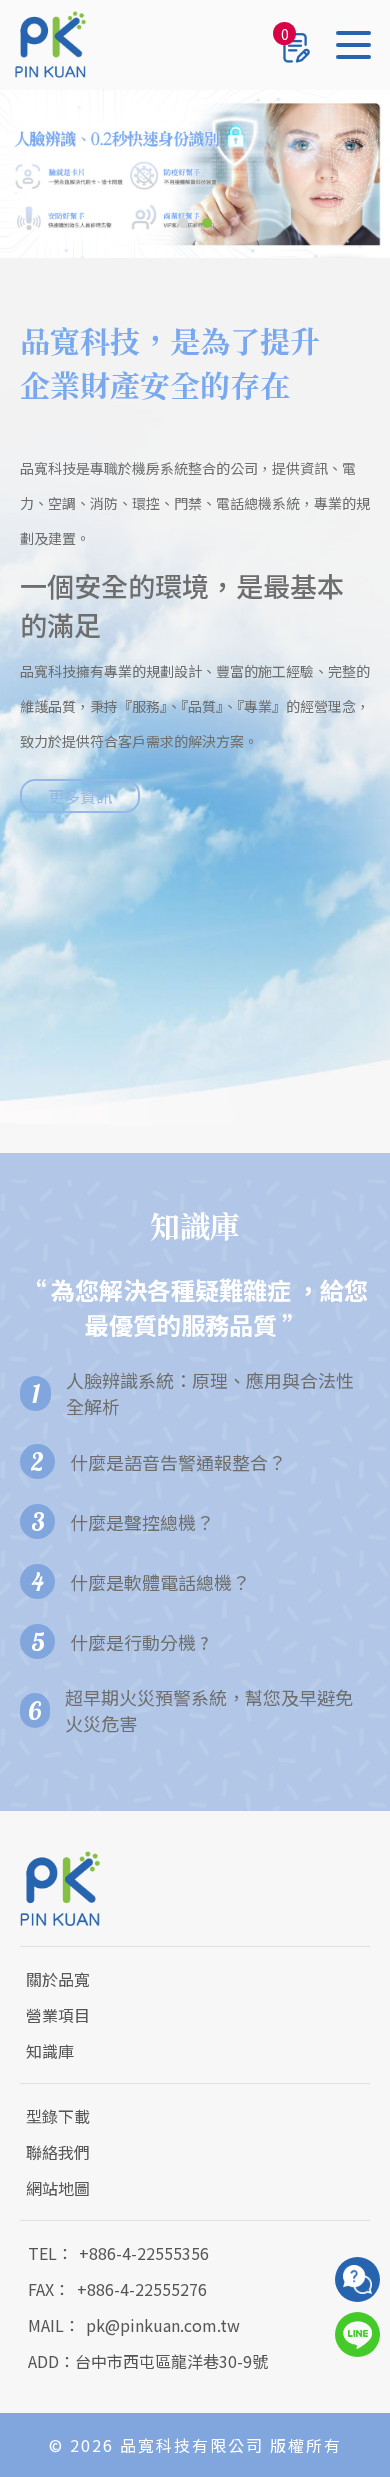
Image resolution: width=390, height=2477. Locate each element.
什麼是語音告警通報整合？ (178, 1462)
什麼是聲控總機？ (142, 1522)
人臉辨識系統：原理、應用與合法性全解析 (210, 1393)
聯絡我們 (58, 2152)
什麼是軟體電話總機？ (160, 1582)
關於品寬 (58, 1979)
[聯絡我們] (357, 2279)
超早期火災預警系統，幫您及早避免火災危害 (209, 1710)
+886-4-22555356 (144, 2253)
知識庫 (50, 2051)
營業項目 (58, 2015)
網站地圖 (58, 2188)
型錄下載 (58, 2116)
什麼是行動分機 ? (139, 1642)
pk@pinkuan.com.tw (163, 2325)
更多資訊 (80, 796)
